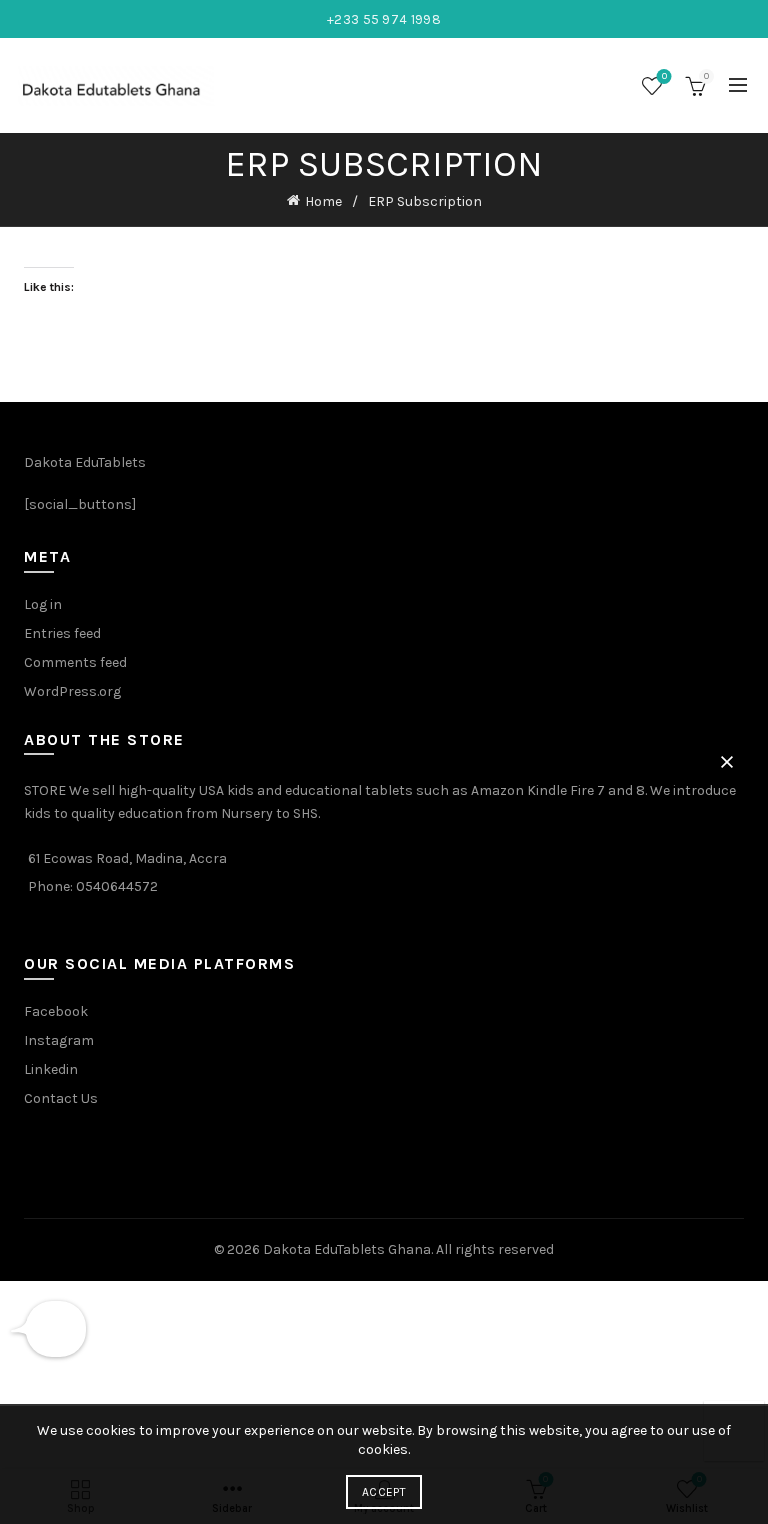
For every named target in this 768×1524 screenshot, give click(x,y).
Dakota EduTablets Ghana (347, 1249)
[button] (727, 762)
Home (323, 201)
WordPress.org (72, 691)
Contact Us (61, 1098)
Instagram (59, 1040)
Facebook (56, 1011)
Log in (43, 604)
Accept (384, 1492)
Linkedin (51, 1069)
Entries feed (62, 633)
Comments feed (75, 662)
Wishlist (664, 76)
